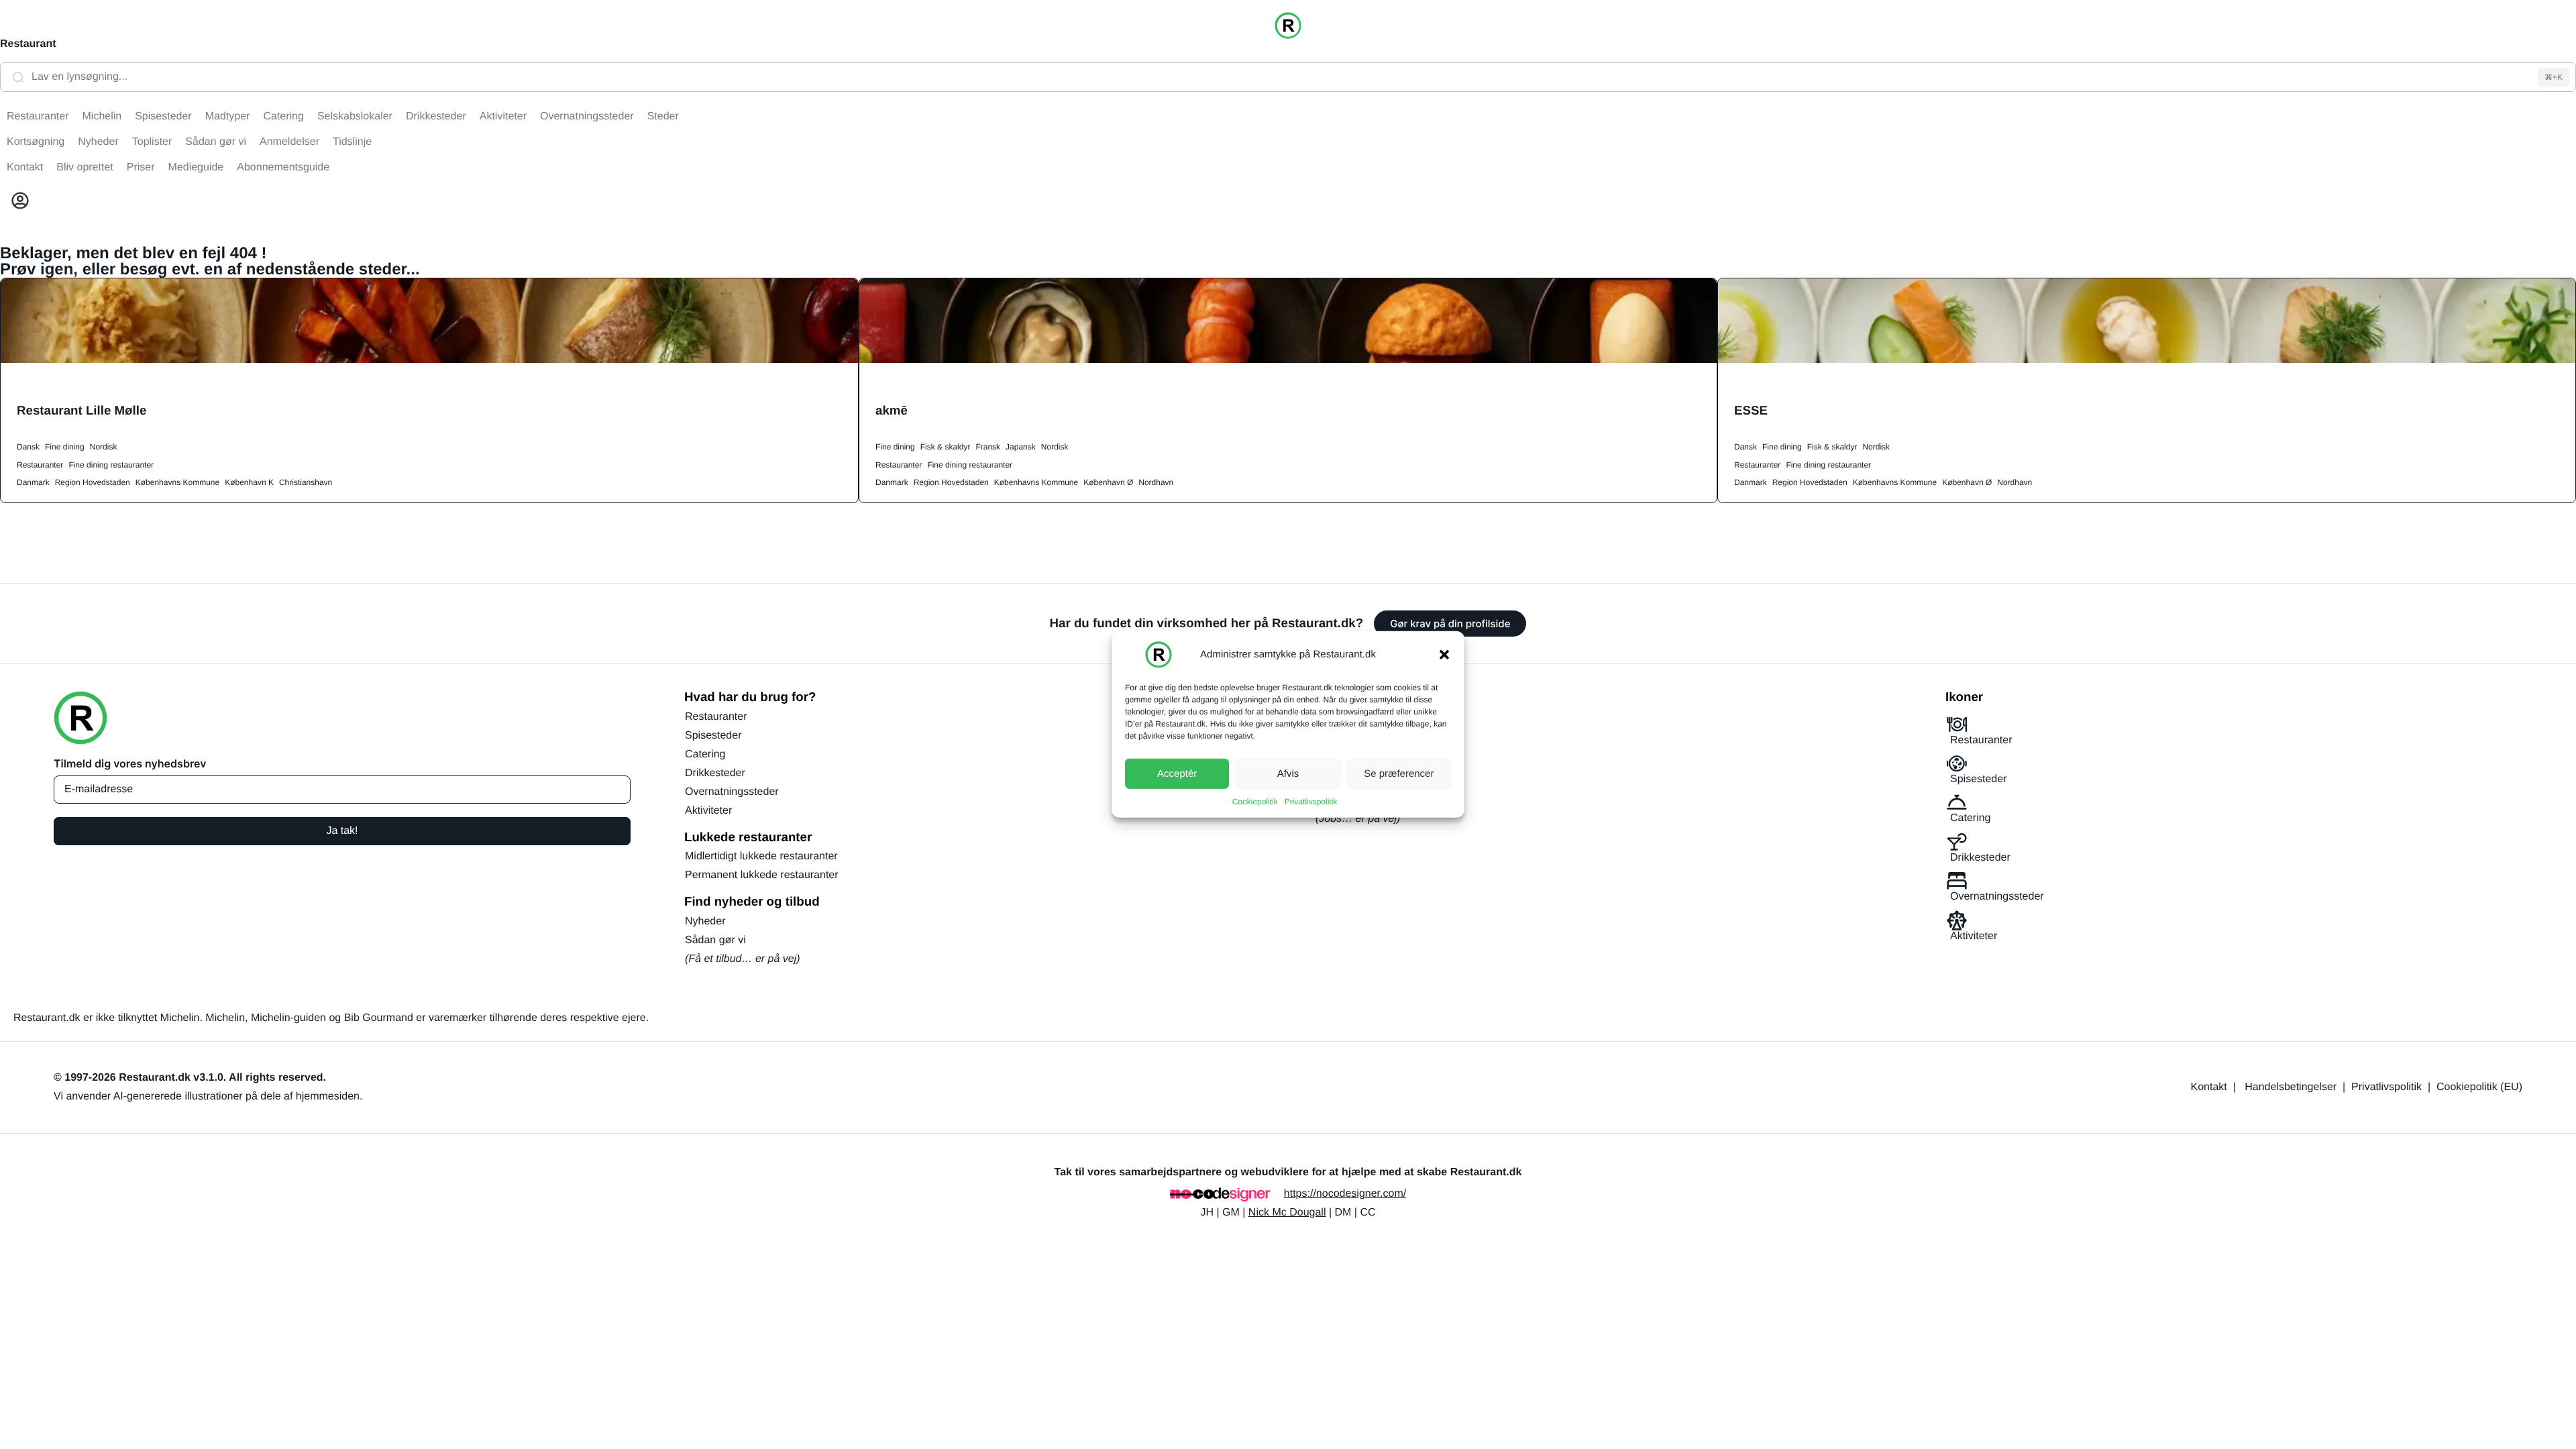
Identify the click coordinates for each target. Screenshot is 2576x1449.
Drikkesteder (715, 773)
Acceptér (1177, 773)
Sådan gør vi (715, 940)
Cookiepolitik (1255, 802)
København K (249, 482)
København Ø (1108, 482)
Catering (705, 754)
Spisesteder (713, 736)
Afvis (1288, 773)
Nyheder (705, 921)
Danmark (33, 482)
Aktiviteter (708, 811)
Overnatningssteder (732, 792)
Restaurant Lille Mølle (82, 410)
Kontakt (2209, 1087)
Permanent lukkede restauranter (762, 875)
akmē (892, 410)
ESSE (1751, 410)
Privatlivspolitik (1311, 802)
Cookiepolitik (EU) (2479, 1087)
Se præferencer (1399, 773)
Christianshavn (306, 482)
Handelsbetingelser (2291, 1087)
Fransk (988, 447)
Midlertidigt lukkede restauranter (761, 856)
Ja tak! (342, 831)
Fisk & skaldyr (946, 447)
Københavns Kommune (177, 482)
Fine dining (65, 447)
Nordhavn (1156, 482)
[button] (1444, 655)
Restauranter (40, 465)
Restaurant (28, 44)
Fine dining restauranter (111, 465)
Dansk (28, 447)
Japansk (1021, 447)
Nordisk (104, 447)
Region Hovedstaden (93, 482)
